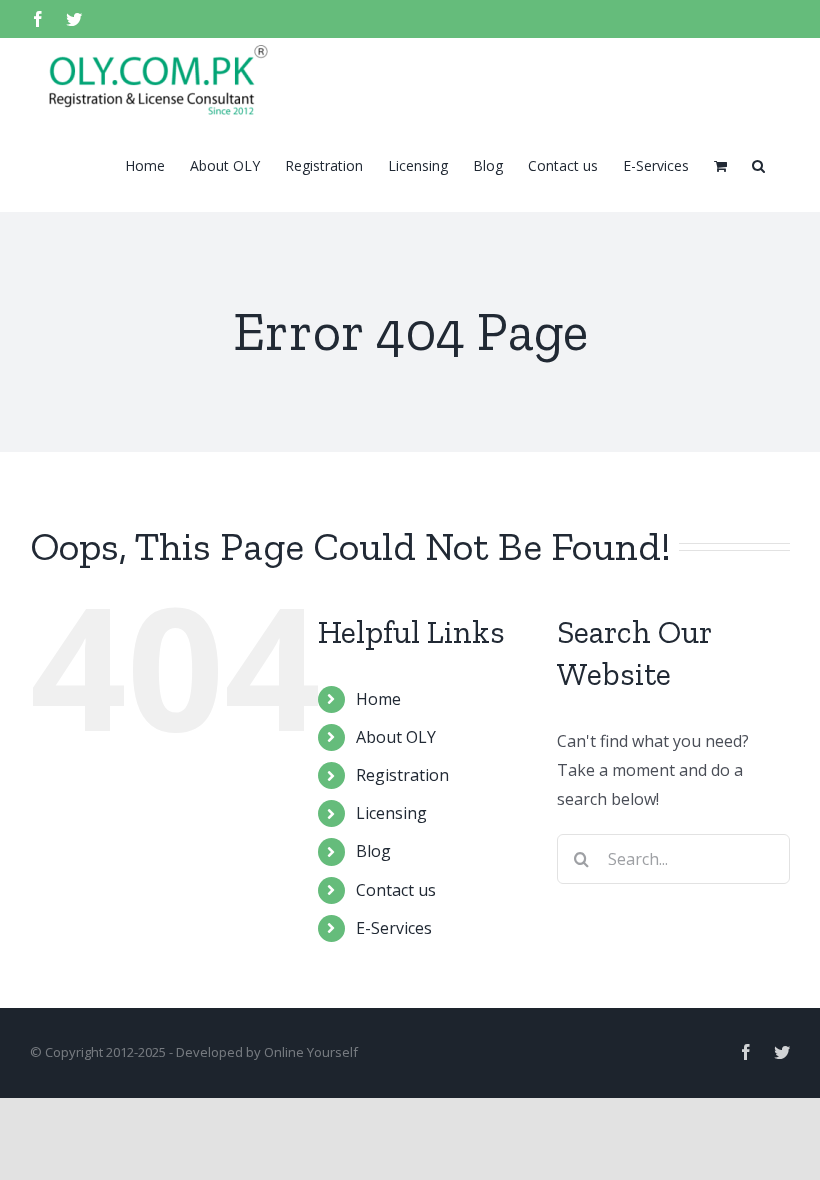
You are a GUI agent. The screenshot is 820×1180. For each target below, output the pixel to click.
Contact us (396, 890)
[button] (758, 164)
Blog (373, 851)
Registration (402, 775)
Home (378, 699)
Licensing (391, 813)
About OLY (396, 737)
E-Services (394, 928)
